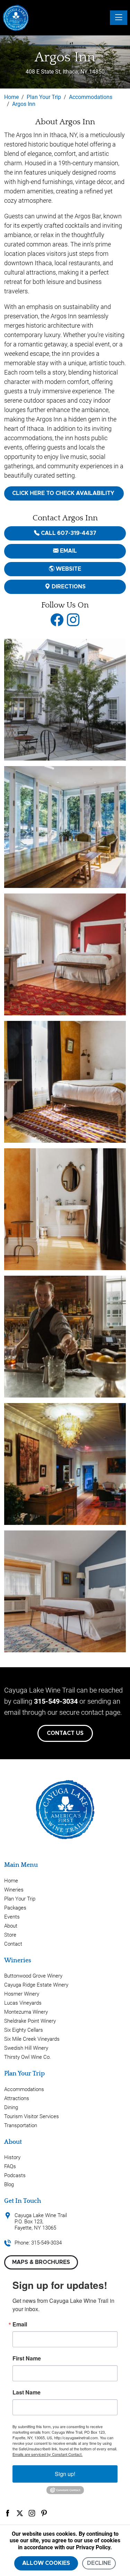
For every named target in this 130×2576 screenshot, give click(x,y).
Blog (9, 2184)
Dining (11, 2107)
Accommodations (24, 2089)
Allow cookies (46, 2563)
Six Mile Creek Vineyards (32, 2039)
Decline (99, 2563)
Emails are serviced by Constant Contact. (47, 2454)
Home (11, 1881)
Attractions (17, 2098)
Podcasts (15, 2175)
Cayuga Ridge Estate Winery (36, 1985)
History (12, 2157)
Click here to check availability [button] (64, 493)
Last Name (27, 2392)
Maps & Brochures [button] (41, 2262)
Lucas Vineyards (23, 2003)
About (11, 1926)
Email (20, 2324)
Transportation (21, 2125)
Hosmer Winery (22, 1994)
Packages (15, 1908)
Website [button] (68, 569)
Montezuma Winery (26, 2012)
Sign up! (65, 2474)
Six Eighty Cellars (24, 2030)
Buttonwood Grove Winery (33, 1976)
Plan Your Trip (20, 1899)
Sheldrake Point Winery (30, 2021)
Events (12, 1917)
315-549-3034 (56, 1701)
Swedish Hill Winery (26, 2048)
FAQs (10, 2166)
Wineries (14, 1890)
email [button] (68, 551)
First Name (27, 2358)
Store (10, 1935)
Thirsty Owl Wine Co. (28, 2057)
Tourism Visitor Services (32, 2116)
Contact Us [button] (65, 1733)
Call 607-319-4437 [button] (68, 533)
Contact (13, 1944)
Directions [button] (68, 587)
